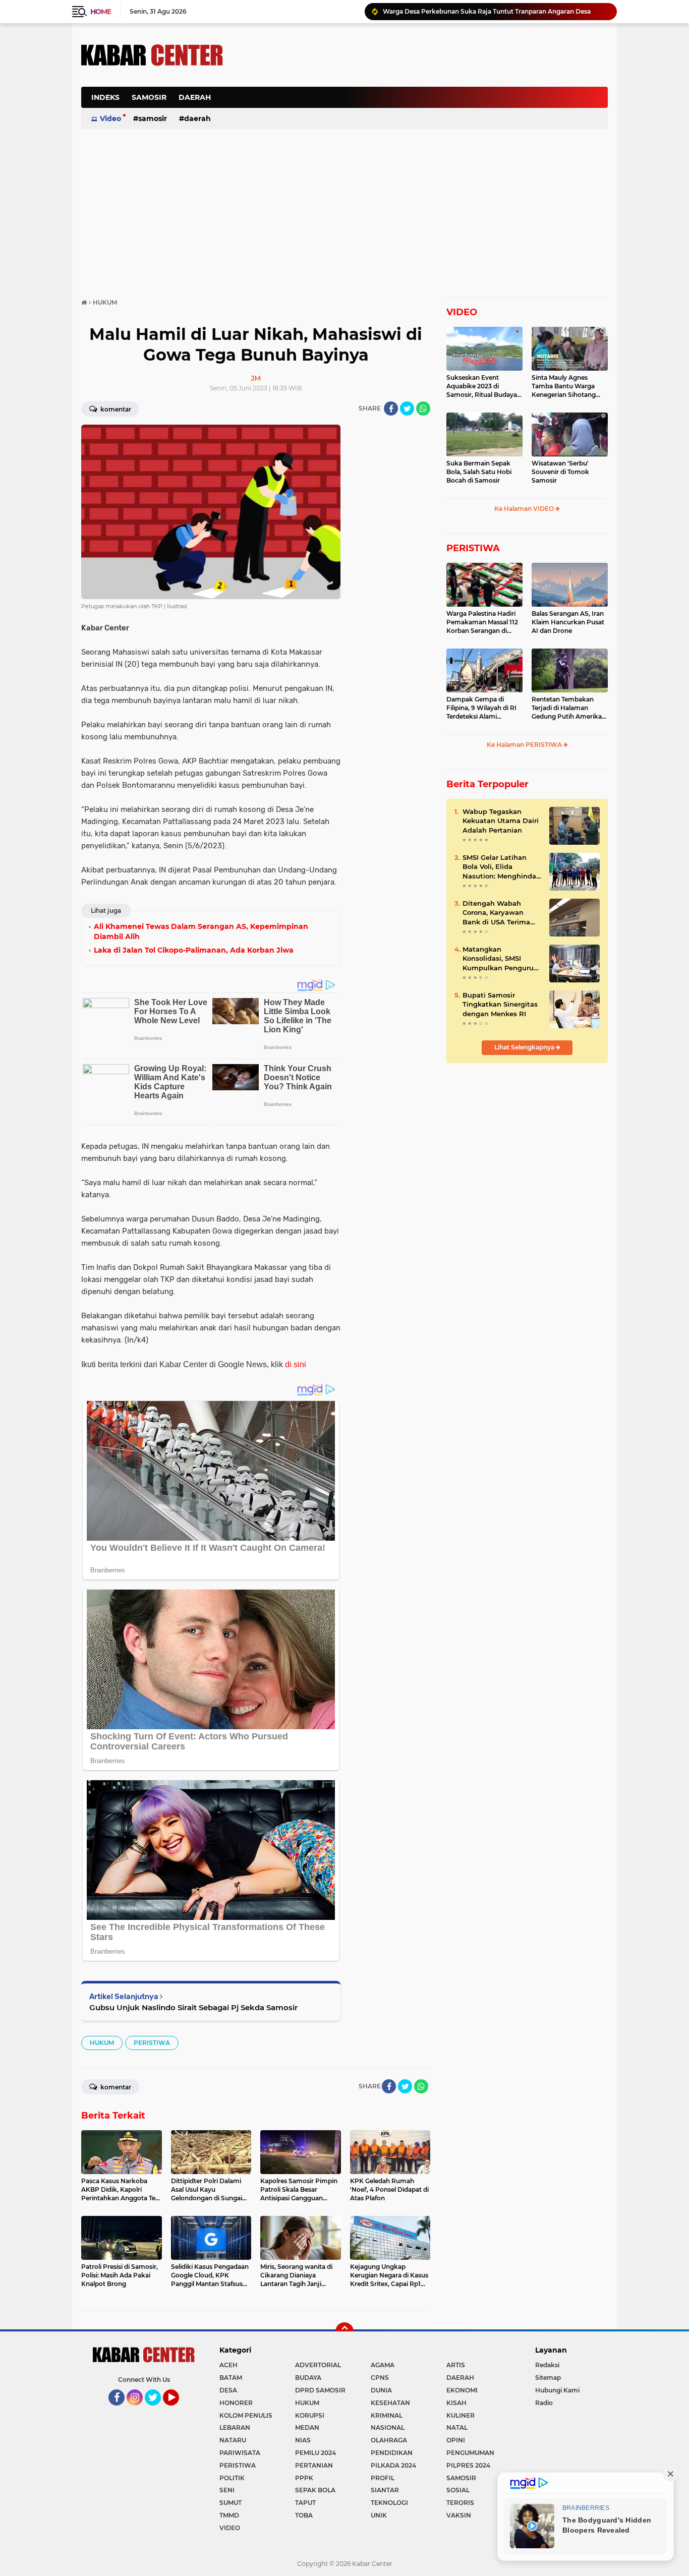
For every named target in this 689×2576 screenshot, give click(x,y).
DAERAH (195, 97)
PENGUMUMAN (470, 2453)
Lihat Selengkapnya (525, 1047)
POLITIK (232, 2478)
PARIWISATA (240, 2453)
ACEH (228, 2365)
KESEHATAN (390, 2403)
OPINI (456, 2440)
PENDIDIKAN (392, 2453)
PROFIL (383, 2478)
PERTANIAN (314, 2465)
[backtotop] (344, 2331)
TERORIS (460, 2503)
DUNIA (381, 2390)
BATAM (231, 2378)
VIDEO (462, 312)
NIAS (303, 2440)
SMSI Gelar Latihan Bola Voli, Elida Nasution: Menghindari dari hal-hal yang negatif (502, 867)
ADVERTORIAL (318, 2365)
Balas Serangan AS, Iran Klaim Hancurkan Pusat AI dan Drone (568, 622)
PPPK (304, 2478)
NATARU (233, 2440)
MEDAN (307, 2427)
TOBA (304, 2515)
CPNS (380, 2378)
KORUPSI (310, 2415)
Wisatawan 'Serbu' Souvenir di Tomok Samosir (560, 472)
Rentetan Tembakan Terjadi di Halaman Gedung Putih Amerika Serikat (567, 708)
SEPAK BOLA (315, 2490)
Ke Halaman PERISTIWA (525, 745)
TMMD (229, 2515)
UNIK (379, 2515)
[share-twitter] (407, 408)
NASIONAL (388, 2427)
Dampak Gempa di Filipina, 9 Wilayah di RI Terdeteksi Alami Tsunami (481, 708)
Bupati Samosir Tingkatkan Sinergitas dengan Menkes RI (500, 1004)
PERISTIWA (152, 2043)
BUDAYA (308, 2378)
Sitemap (548, 2378)
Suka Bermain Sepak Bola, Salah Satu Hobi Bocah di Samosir (479, 472)
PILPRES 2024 (468, 2465)
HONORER (236, 2403)
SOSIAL (458, 2490)
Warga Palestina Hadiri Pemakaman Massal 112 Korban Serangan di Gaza (482, 622)
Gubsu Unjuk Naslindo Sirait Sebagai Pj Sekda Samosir (193, 2007)
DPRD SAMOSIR (320, 2390)
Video (110, 119)
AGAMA (383, 2365)
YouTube (178, 2410)
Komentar (115, 409)
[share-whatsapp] (423, 408)
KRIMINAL (387, 2415)
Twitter (157, 2410)
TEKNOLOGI (389, 2503)
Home (101, 12)
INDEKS (105, 97)
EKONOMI (462, 2390)
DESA (228, 2390)
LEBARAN (235, 2427)
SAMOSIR (149, 97)
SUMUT (231, 2503)
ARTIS (456, 2365)
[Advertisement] (424, 103)
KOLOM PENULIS (246, 2415)
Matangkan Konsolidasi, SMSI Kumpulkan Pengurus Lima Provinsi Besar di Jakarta (501, 959)
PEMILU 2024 (315, 2453)
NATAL (457, 2427)
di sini (296, 1364)
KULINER (461, 2415)
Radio (544, 2403)
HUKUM (102, 2043)
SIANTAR (385, 2490)
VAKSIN (459, 2515)
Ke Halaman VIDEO (525, 509)
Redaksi (547, 2365)
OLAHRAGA (389, 2440)
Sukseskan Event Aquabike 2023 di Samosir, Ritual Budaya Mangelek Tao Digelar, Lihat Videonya (482, 386)
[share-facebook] (391, 408)
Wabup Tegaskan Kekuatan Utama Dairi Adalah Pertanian (501, 821)
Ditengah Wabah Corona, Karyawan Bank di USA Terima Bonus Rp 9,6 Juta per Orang (500, 913)
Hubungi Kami (557, 2390)
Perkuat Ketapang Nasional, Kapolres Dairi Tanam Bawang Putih (481, 11)
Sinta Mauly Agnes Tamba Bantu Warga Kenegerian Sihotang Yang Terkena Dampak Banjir (566, 386)
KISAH (456, 2403)
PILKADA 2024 (393, 2465)
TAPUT (305, 2503)
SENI (227, 2490)
